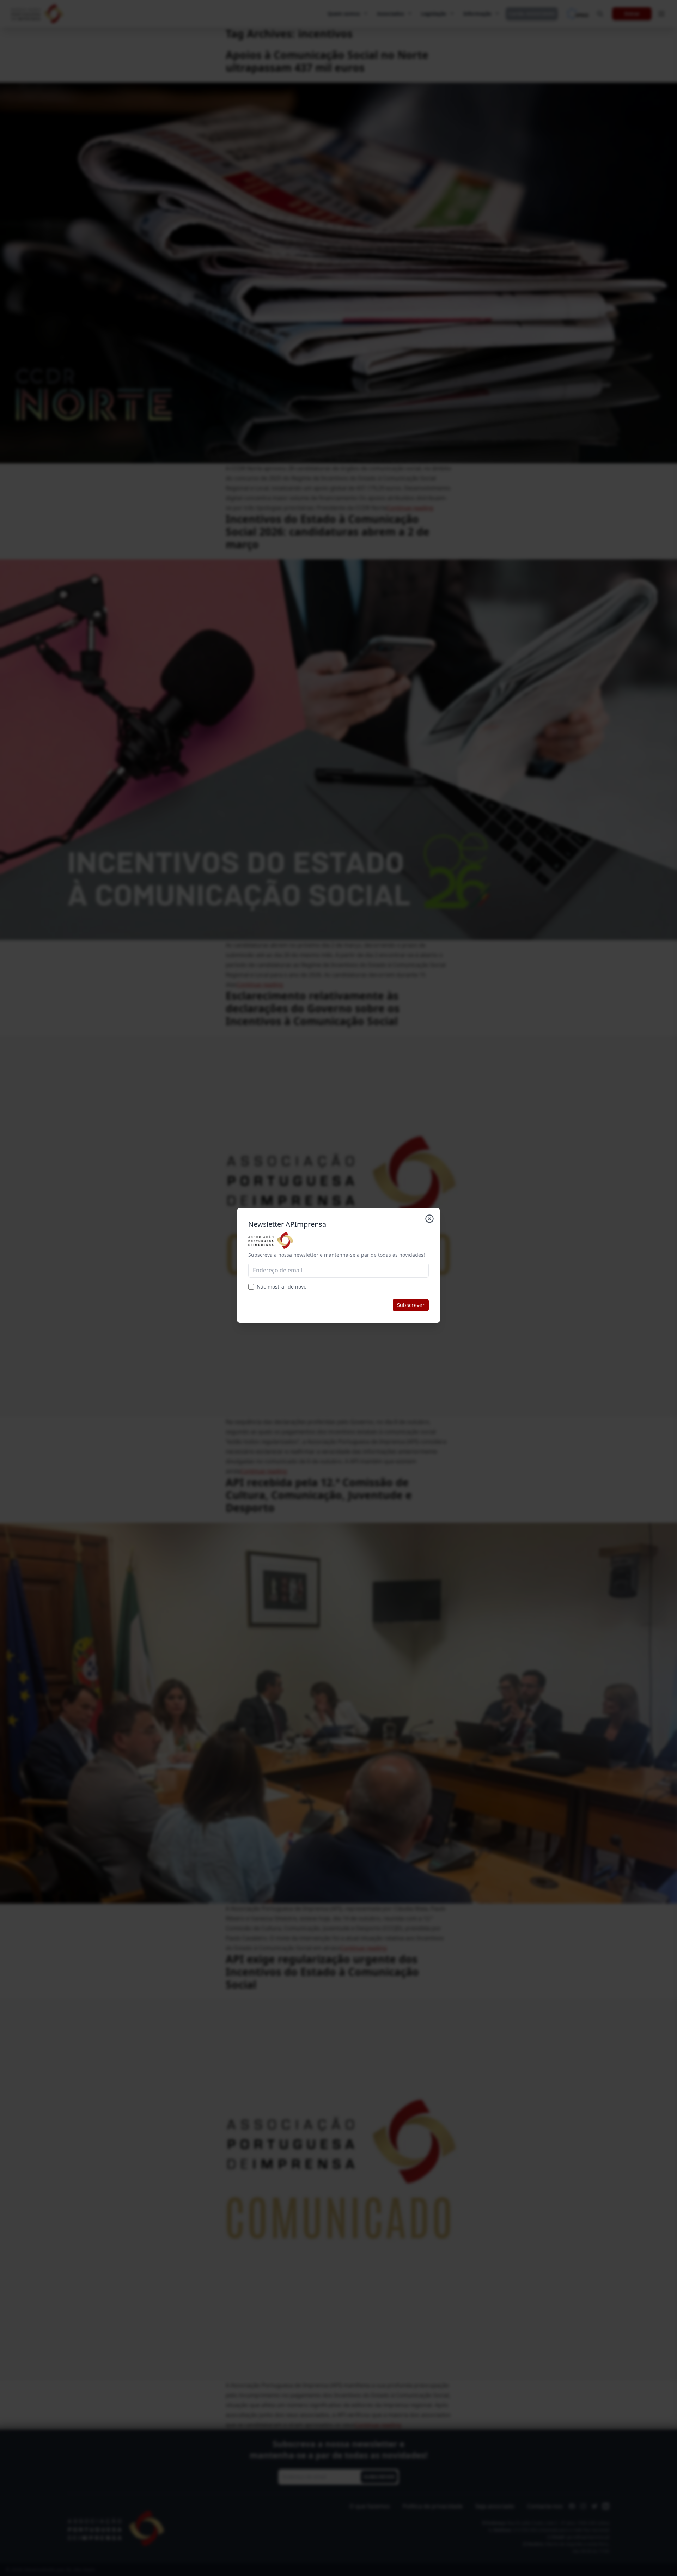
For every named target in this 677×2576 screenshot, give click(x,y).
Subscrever (411, 1305)
